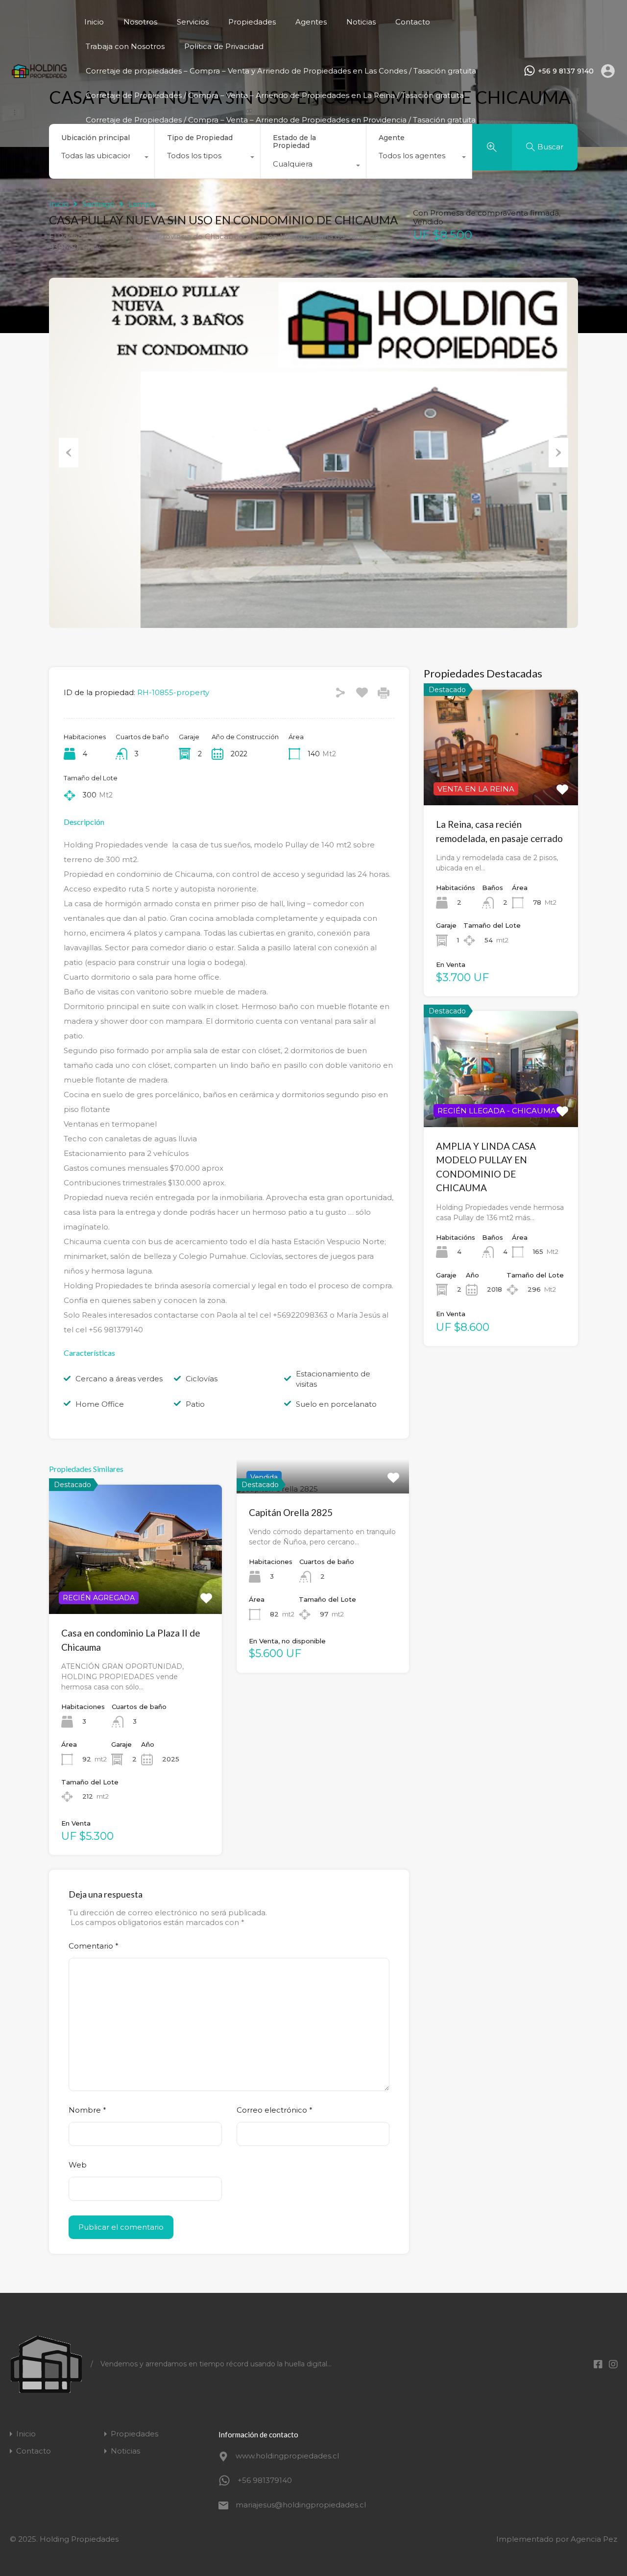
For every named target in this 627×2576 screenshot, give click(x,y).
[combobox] (102, 158)
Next (558, 453)
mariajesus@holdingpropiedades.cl (297, 2505)
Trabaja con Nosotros (125, 46)
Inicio (94, 22)
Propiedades (252, 22)
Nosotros (140, 22)
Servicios (193, 22)
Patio (195, 1404)
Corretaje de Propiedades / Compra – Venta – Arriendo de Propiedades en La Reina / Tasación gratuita (275, 95)
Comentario (94, 1946)
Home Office (100, 1404)
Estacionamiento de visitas (333, 1379)
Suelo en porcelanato (336, 1404)
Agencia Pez (594, 2539)
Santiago (98, 204)
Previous (69, 453)
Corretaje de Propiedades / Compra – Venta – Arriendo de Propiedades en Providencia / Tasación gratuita (281, 120)
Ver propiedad (135, 1588)
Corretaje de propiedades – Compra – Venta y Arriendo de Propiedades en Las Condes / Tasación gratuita (281, 71)
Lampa (142, 204)
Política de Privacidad (224, 46)
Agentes (311, 22)
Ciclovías (202, 1379)
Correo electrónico (275, 2110)
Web (78, 2165)
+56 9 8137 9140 (566, 71)
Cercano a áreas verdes (119, 1379)
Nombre (87, 2110)
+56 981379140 (265, 2480)
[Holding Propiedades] (39, 75)
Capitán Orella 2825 (291, 1512)
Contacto (413, 22)
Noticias (361, 22)
